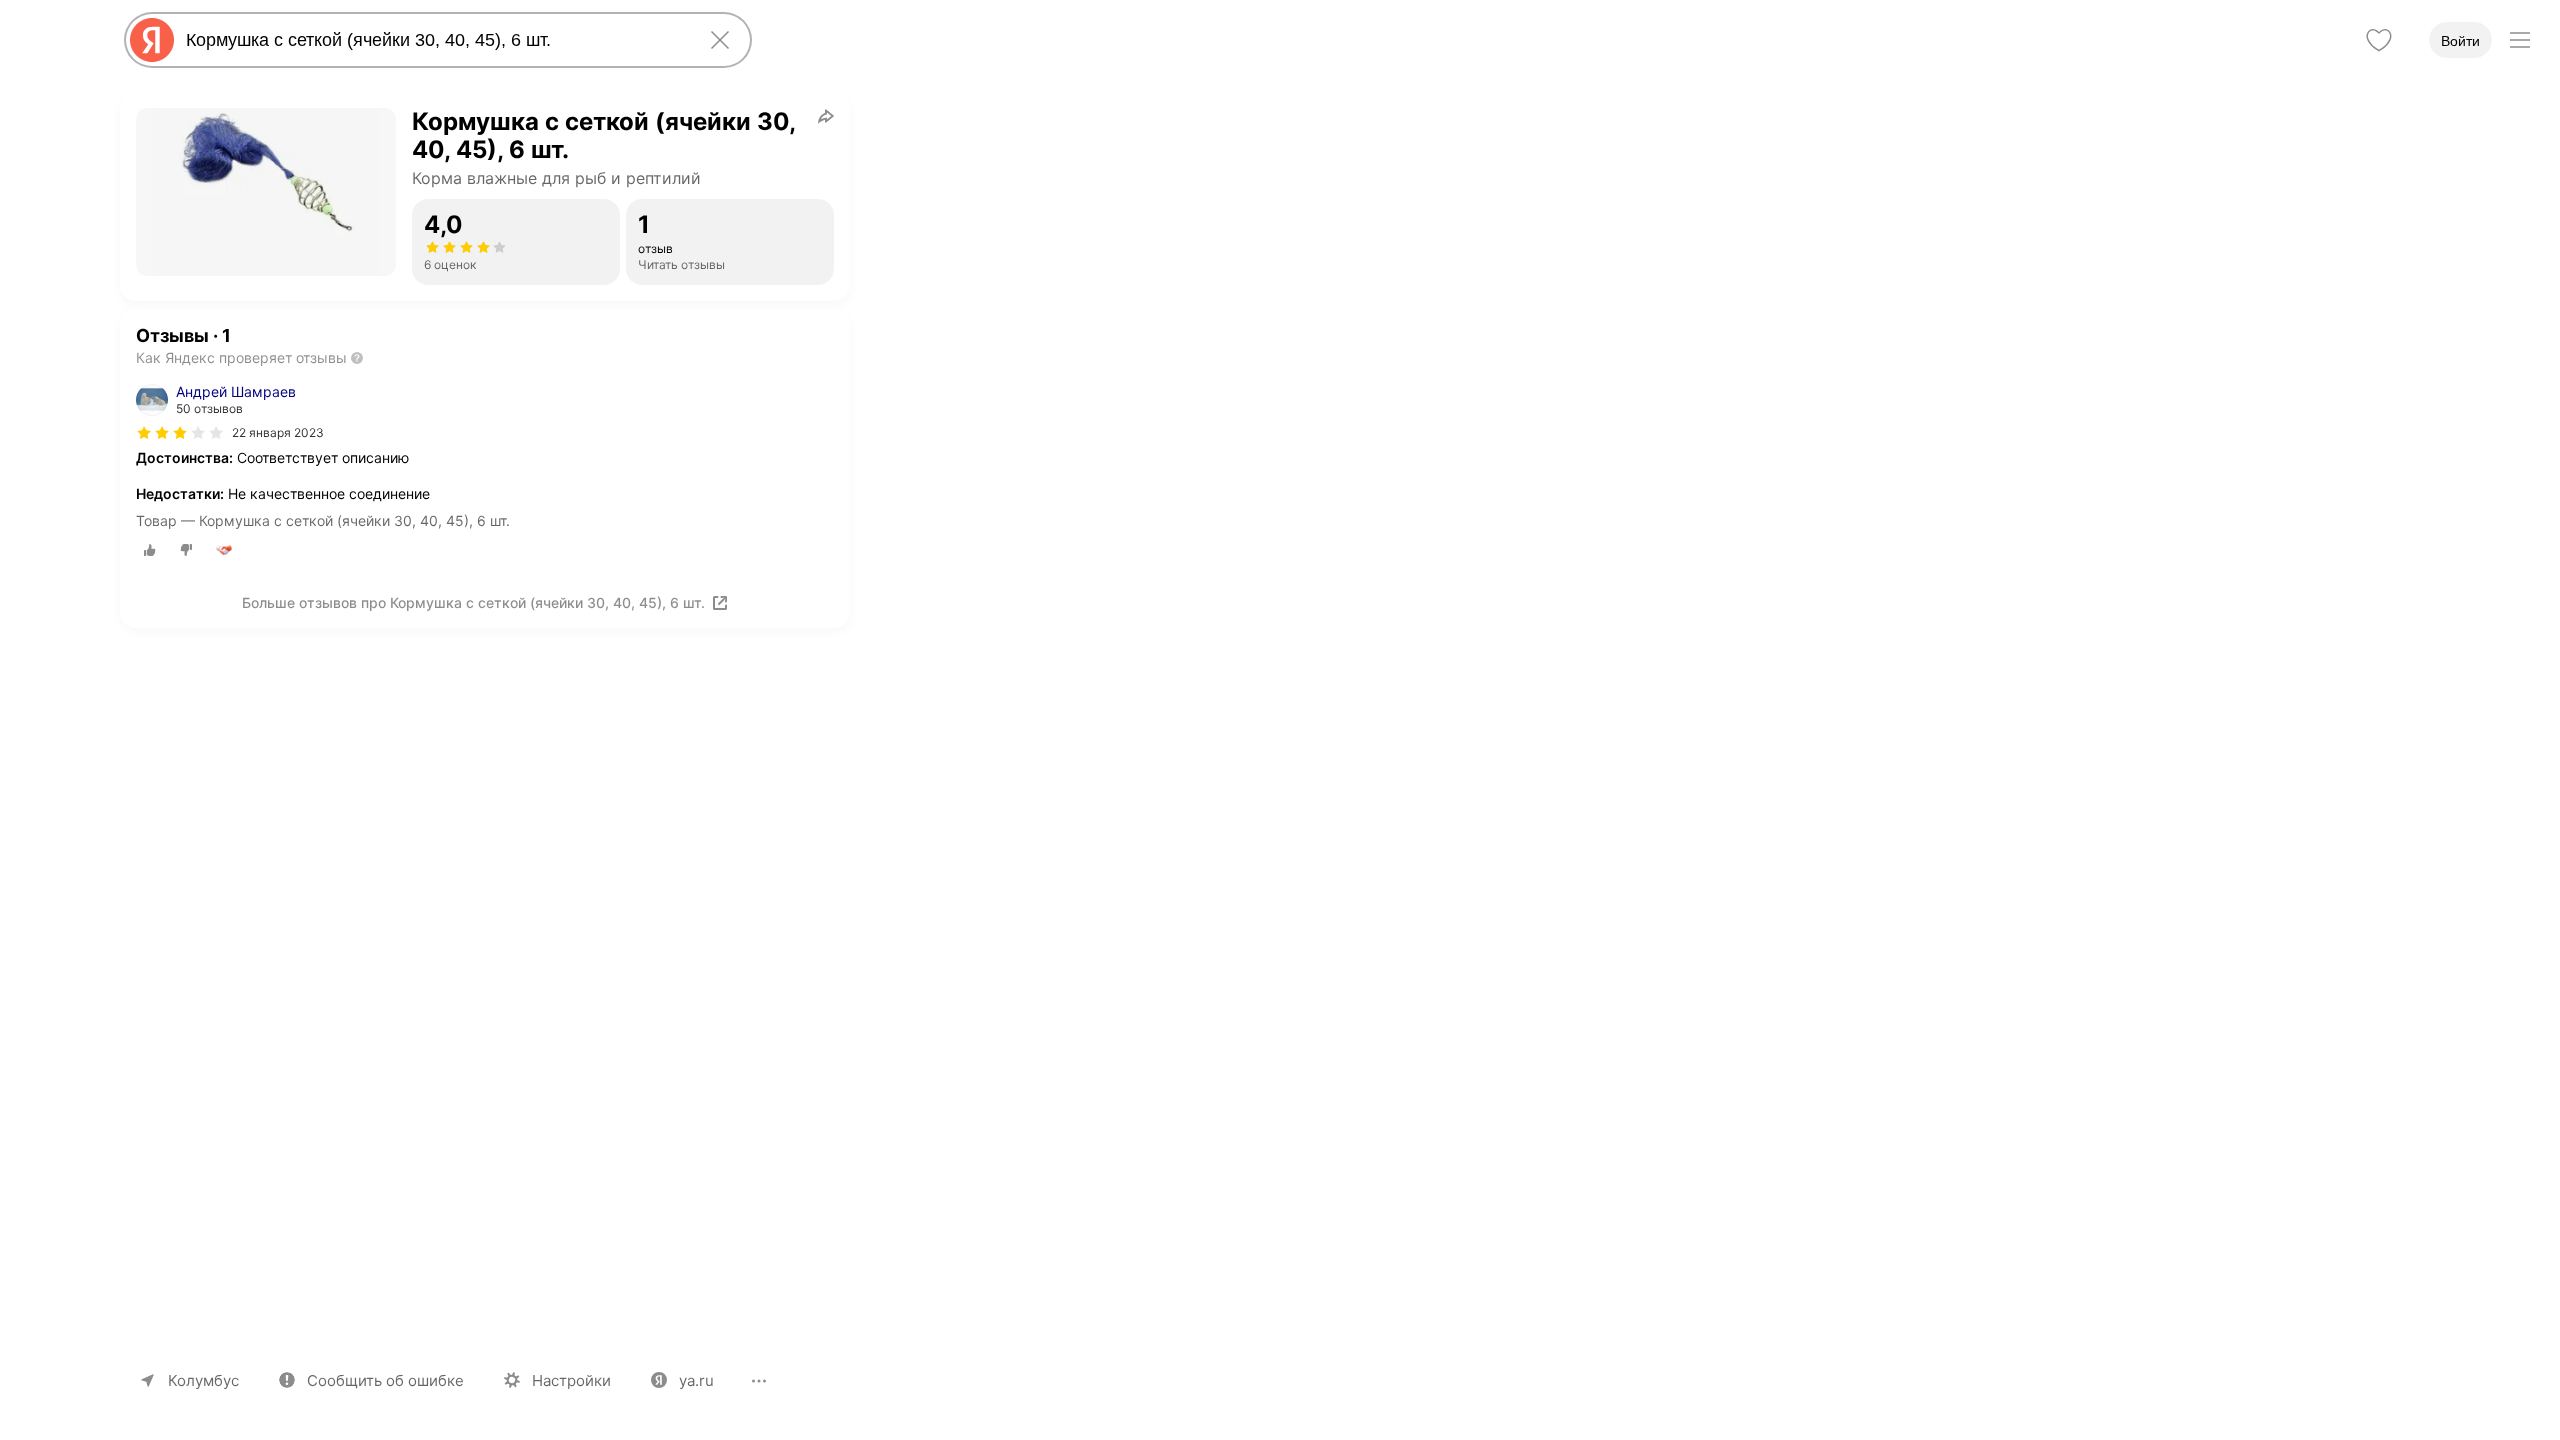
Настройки (571, 1380)
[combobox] (434, 40)
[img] (180, 433)
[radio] (150, 550)
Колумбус (203, 1380)
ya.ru (696, 1380)
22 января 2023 (278, 432)
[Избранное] (2379, 40)
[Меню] (2520, 40)
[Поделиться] (826, 116)
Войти (2460, 41)
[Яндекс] (152, 40)
